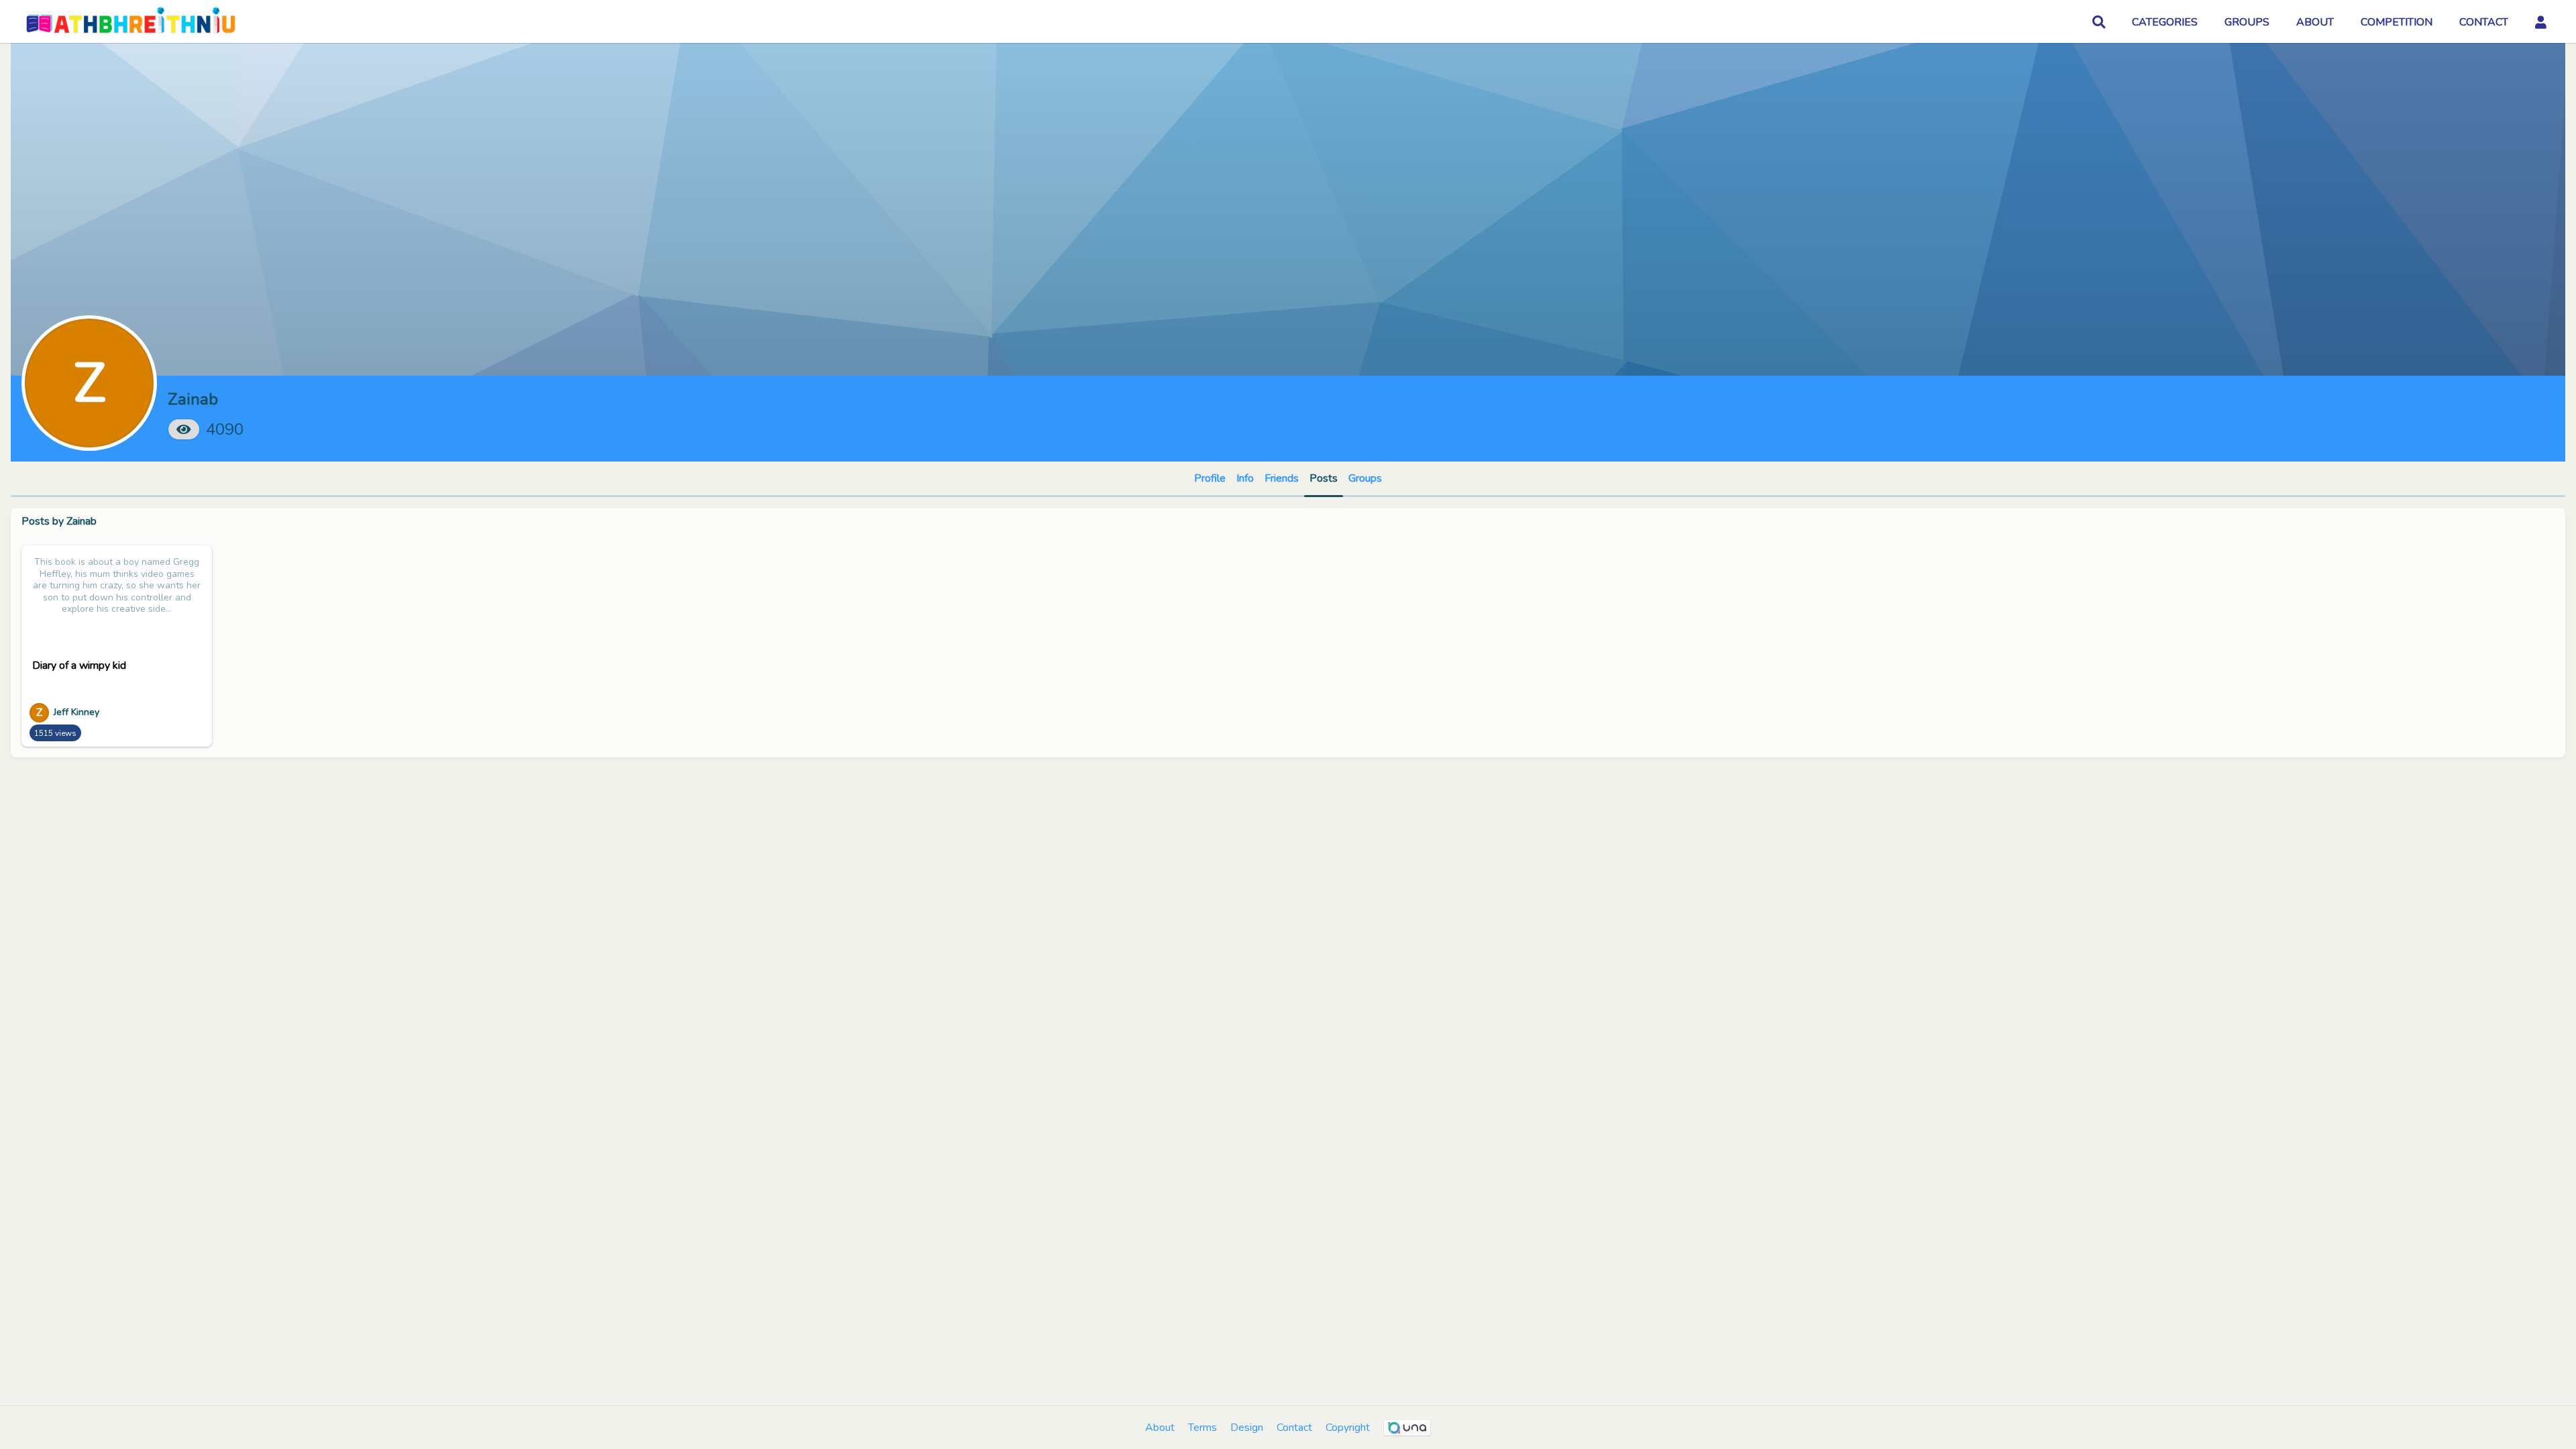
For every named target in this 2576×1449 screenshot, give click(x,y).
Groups (1365, 478)
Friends (1282, 478)
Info (1245, 478)
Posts (1324, 478)
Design (1247, 1428)
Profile (1210, 478)
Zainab (82, 521)
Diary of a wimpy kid (79, 665)
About (1160, 1428)
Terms (1202, 1428)
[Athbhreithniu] (130, 22)
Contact (1294, 1428)
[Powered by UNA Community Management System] (1407, 1428)
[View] (184, 429)
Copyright (1348, 1428)
